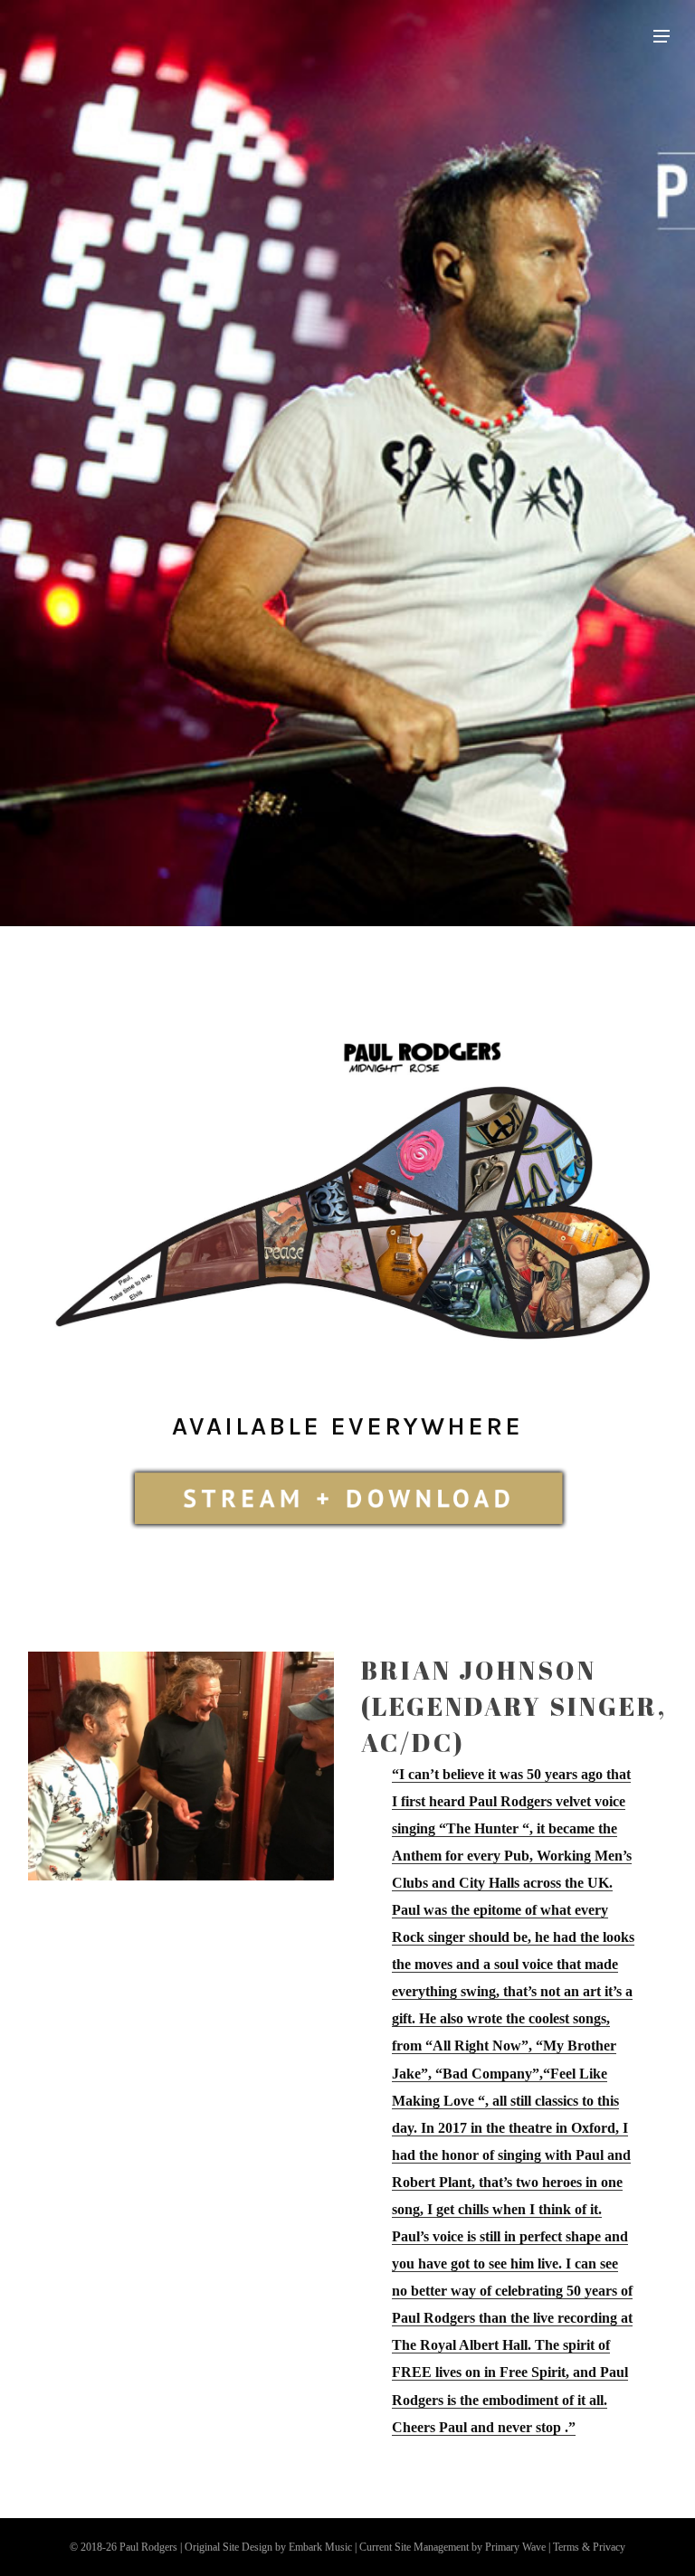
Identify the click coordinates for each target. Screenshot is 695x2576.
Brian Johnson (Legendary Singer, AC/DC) (514, 1706)
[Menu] (662, 35)
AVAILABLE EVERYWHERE (347, 1426)
